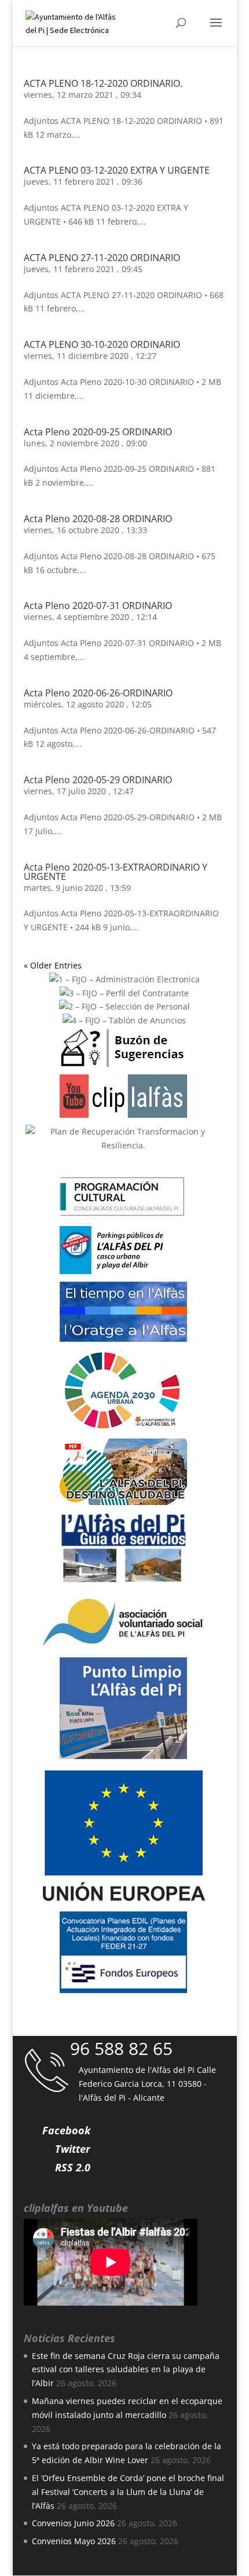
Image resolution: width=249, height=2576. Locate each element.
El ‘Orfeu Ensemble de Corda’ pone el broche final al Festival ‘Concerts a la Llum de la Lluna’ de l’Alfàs (128, 2492)
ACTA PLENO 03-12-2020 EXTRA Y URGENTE (117, 170)
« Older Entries (53, 965)
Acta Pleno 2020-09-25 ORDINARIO (98, 432)
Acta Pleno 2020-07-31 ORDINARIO (98, 606)
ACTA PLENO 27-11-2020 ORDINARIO (102, 258)
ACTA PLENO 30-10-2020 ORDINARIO (102, 344)
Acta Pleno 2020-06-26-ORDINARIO (98, 693)
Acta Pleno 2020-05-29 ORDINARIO (98, 780)
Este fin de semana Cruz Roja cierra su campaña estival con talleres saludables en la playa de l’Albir (126, 2370)
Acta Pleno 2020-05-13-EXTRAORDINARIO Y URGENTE (116, 872)
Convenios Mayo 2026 (74, 2541)
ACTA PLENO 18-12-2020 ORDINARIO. (103, 83)
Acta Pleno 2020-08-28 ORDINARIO (98, 519)
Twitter (73, 2149)
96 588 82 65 (121, 2048)
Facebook (66, 2130)
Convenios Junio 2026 (73, 2523)
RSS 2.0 (73, 2167)
